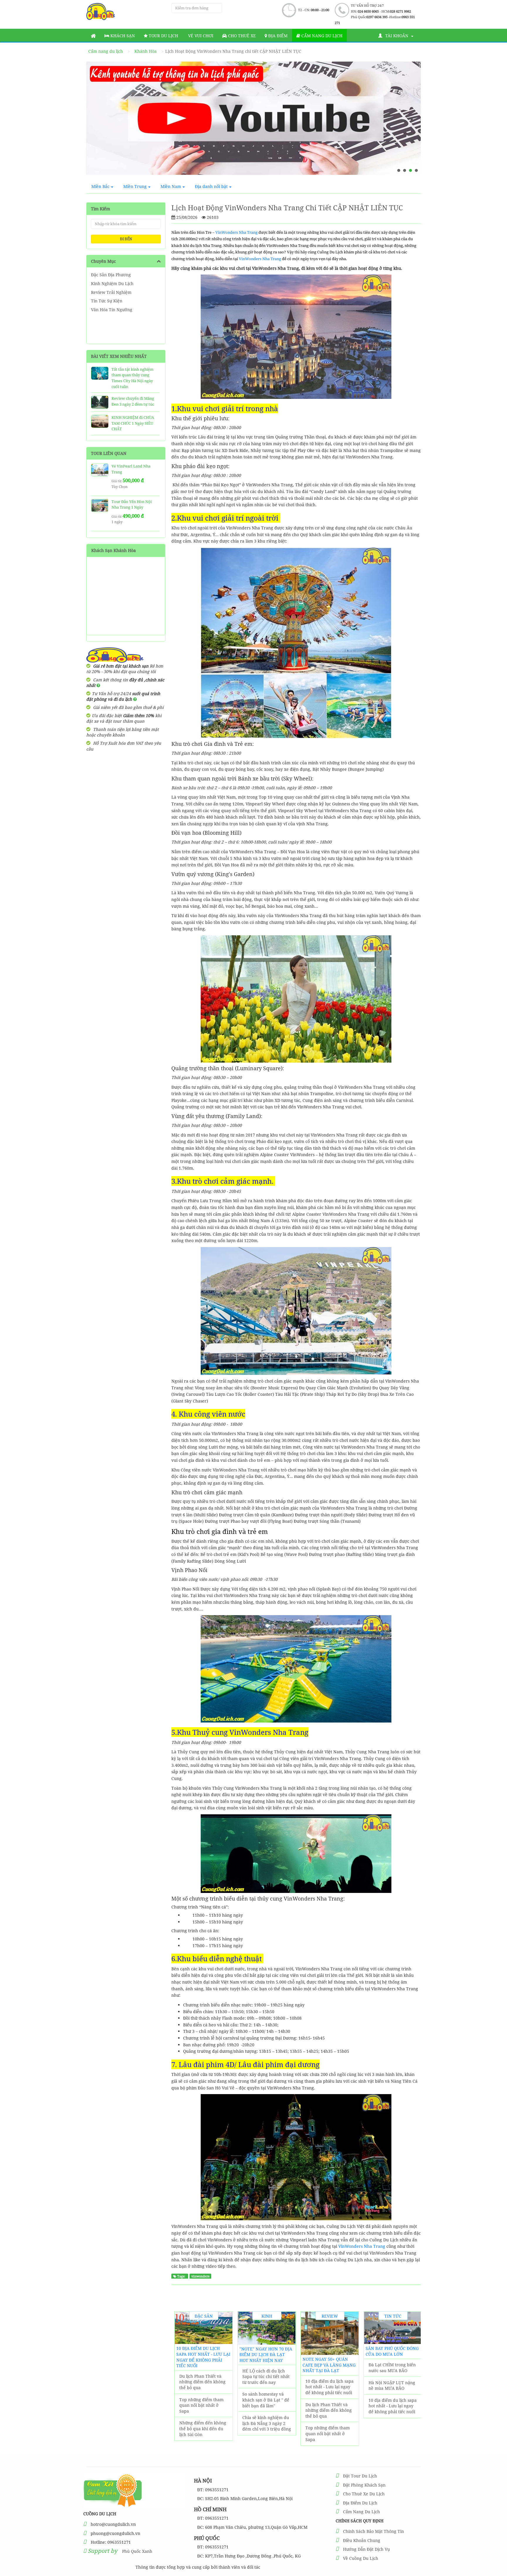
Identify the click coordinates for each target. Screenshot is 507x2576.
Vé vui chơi (200, 36)
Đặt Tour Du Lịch (360, 2476)
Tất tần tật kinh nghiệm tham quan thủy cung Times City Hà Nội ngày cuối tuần (132, 378)
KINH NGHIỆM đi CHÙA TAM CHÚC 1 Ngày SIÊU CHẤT (133, 423)
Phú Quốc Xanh (137, 2551)
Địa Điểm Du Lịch (360, 2503)
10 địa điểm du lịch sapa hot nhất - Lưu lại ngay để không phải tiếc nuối (203, 2357)
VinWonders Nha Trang (237, 232)
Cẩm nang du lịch (321, 36)
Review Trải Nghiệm (111, 292)
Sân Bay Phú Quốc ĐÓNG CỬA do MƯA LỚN (392, 2351)
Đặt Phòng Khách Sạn (364, 2485)
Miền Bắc (100, 186)
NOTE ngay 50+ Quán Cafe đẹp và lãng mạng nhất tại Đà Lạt (329, 2365)
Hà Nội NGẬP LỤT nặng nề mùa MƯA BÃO (392, 2386)
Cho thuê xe (241, 36)
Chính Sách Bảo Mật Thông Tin (374, 2531)
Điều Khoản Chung (362, 2540)
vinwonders (200, 2276)
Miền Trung (135, 186)
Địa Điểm (277, 36)
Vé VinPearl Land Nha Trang (131, 469)
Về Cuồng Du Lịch (361, 2558)
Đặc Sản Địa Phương (111, 275)
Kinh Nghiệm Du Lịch (112, 283)
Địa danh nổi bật (211, 186)
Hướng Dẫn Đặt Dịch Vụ (366, 2549)
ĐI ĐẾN (126, 239)
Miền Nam (171, 186)
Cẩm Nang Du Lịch (361, 2512)
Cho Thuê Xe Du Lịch (364, 2494)
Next (411, 121)
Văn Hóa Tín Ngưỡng (112, 310)
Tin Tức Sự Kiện (107, 301)
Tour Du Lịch (163, 36)
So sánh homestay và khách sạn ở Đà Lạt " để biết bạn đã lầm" (266, 2400)
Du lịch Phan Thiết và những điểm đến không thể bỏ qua (202, 2382)
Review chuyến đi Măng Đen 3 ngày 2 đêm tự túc (133, 401)
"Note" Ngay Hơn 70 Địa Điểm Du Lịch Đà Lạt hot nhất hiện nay (266, 2355)
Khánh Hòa (146, 51)
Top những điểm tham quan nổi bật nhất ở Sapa (201, 2405)
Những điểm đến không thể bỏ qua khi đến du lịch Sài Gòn (203, 2428)
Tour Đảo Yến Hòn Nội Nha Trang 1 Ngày (132, 504)
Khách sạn (122, 36)
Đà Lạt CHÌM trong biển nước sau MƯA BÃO (392, 2368)
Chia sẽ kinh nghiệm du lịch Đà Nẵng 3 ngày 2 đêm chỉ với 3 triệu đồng (267, 2423)
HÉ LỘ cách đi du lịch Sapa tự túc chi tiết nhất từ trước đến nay (266, 2377)
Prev (96, 121)
